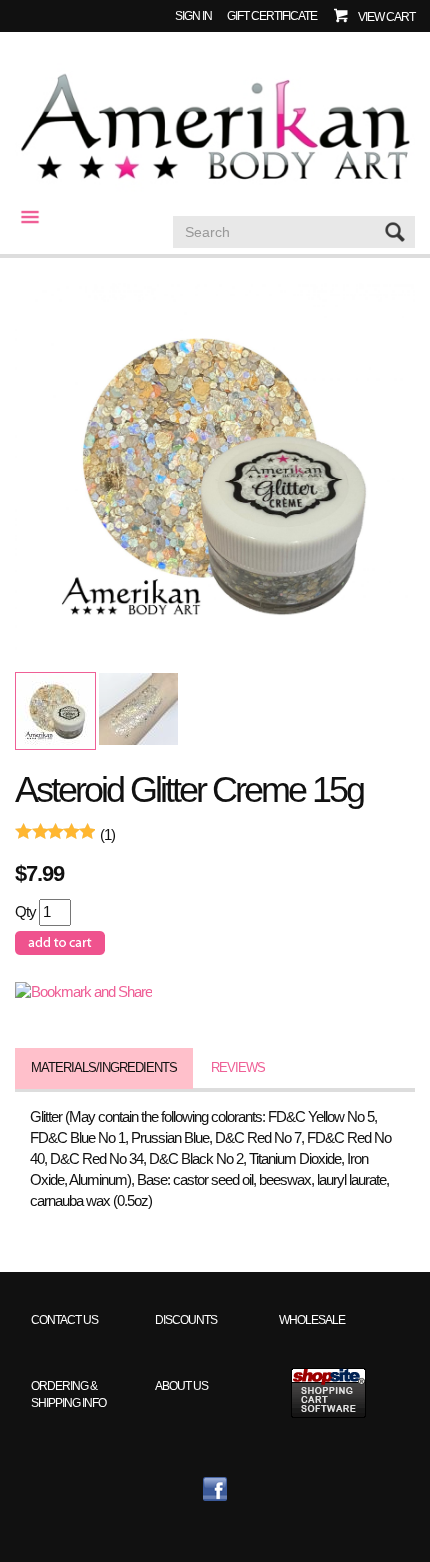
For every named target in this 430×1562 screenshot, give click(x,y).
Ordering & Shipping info (68, 1394)
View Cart (386, 16)
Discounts (186, 1319)
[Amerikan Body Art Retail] (215, 128)
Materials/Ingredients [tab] (104, 1067)
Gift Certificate (272, 15)
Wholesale (312, 1319)
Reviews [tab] (238, 1067)
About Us (181, 1385)
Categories (22, 217)
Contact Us (64, 1319)
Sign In (193, 15)
